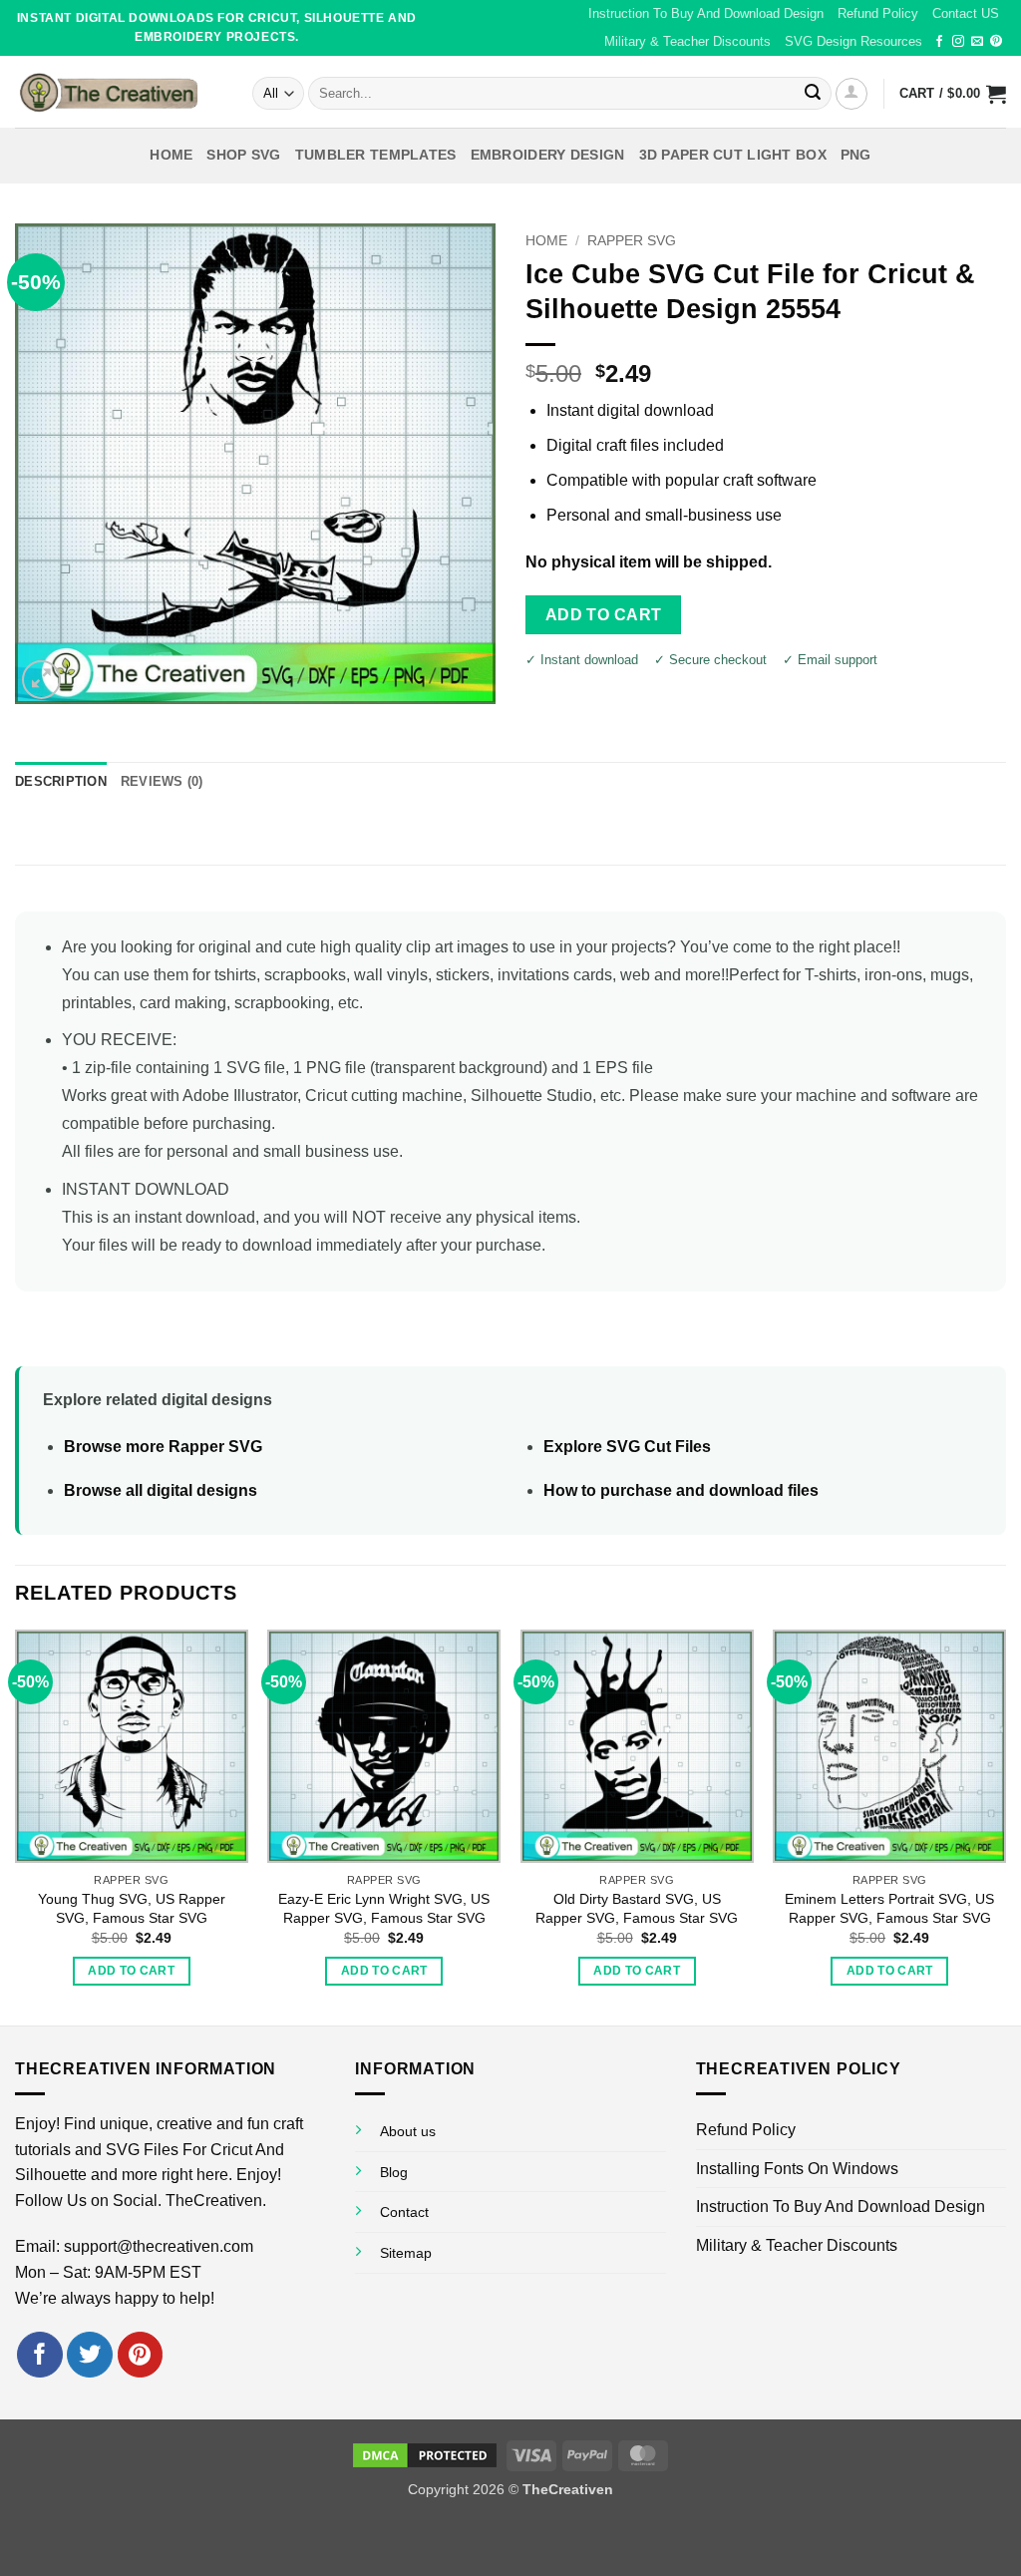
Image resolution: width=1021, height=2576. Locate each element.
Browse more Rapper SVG (163, 1447)
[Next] (1005, 1826)
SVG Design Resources (853, 41)
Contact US (966, 13)
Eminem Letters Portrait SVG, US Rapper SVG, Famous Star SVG (889, 1908)
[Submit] (813, 94)
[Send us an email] (977, 42)
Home (171, 155)
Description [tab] (61, 781)
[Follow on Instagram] (958, 42)
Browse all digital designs (161, 1490)
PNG (856, 155)
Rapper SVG (632, 241)
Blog (394, 2172)
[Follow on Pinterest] (996, 42)
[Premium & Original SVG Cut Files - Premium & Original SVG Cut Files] (119, 92)
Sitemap (406, 2253)
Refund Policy (878, 13)
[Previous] (16, 1826)
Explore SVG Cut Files (627, 1447)
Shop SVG (243, 155)
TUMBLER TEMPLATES (376, 155)
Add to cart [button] (131, 1971)
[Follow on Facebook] (939, 42)
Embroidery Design (548, 155)
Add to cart (604, 615)
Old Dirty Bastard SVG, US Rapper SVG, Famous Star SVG (637, 1908)
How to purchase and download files (681, 1490)
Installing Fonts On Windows (797, 2169)
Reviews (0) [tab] (162, 781)
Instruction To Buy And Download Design (706, 13)
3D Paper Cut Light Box (733, 155)
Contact (404, 2212)
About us (408, 2131)
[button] (851, 94)
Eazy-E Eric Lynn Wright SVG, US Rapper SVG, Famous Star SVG (384, 1908)
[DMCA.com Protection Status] (425, 2454)
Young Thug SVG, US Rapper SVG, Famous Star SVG (132, 1908)
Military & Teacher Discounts (687, 41)
